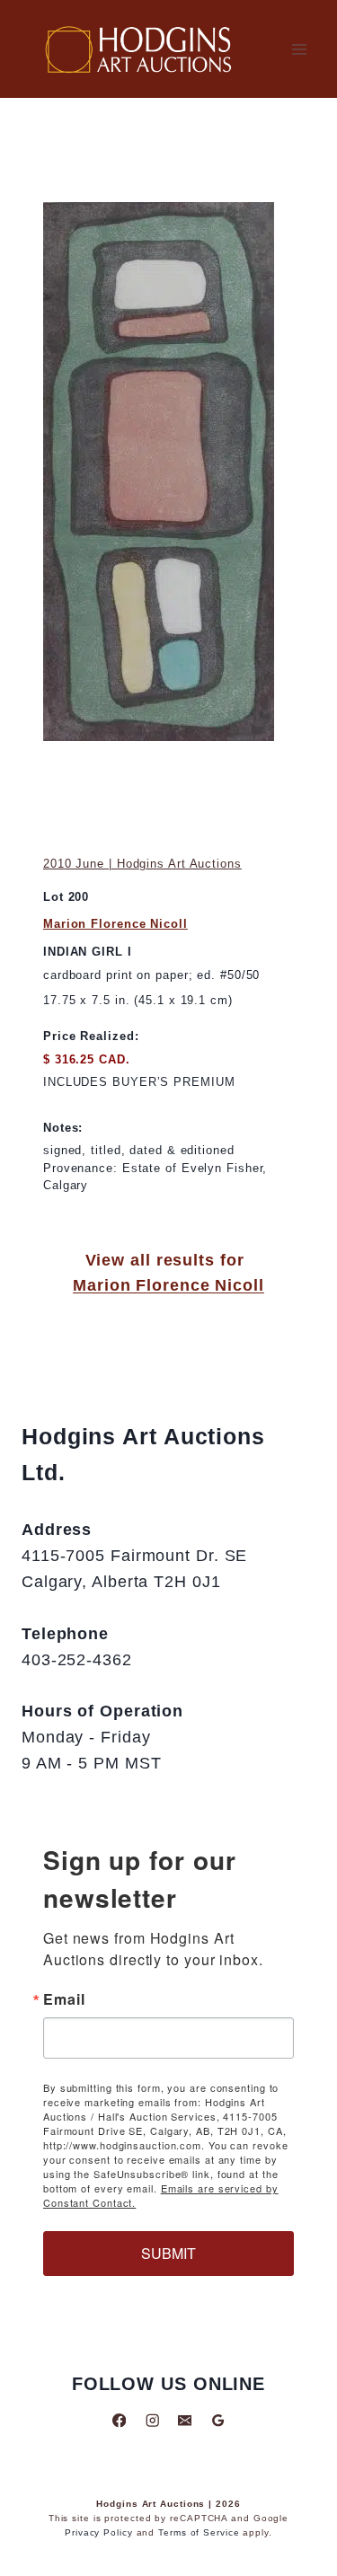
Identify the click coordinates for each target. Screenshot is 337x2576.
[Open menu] (299, 49)
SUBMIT (168, 2253)
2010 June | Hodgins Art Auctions (142, 864)
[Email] (185, 2420)
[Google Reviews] (218, 2420)
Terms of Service (199, 2532)
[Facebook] (119, 2420)
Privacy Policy (99, 2532)
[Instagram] (152, 2420)
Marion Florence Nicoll (115, 924)
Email (64, 1999)
